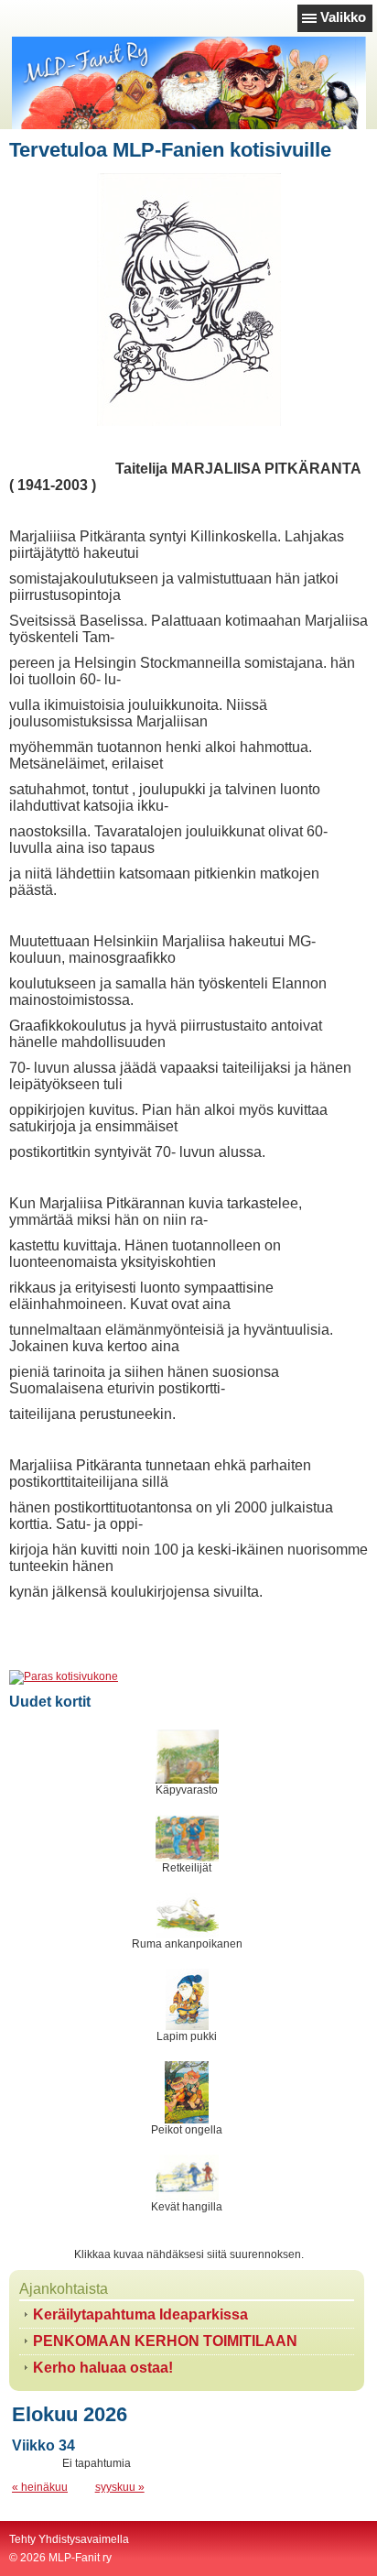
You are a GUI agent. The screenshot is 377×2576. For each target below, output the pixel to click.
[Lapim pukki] (187, 1999)
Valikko (343, 17)
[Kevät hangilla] (187, 2178)
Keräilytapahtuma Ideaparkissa (140, 2314)
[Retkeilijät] (187, 1838)
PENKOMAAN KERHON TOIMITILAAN (165, 2341)
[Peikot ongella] (187, 2092)
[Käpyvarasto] (187, 1757)
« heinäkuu (40, 2487)
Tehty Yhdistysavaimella (69, 2539)
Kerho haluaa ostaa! (103, 2368)
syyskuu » (120, 2487)
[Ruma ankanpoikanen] (187, 1916)
